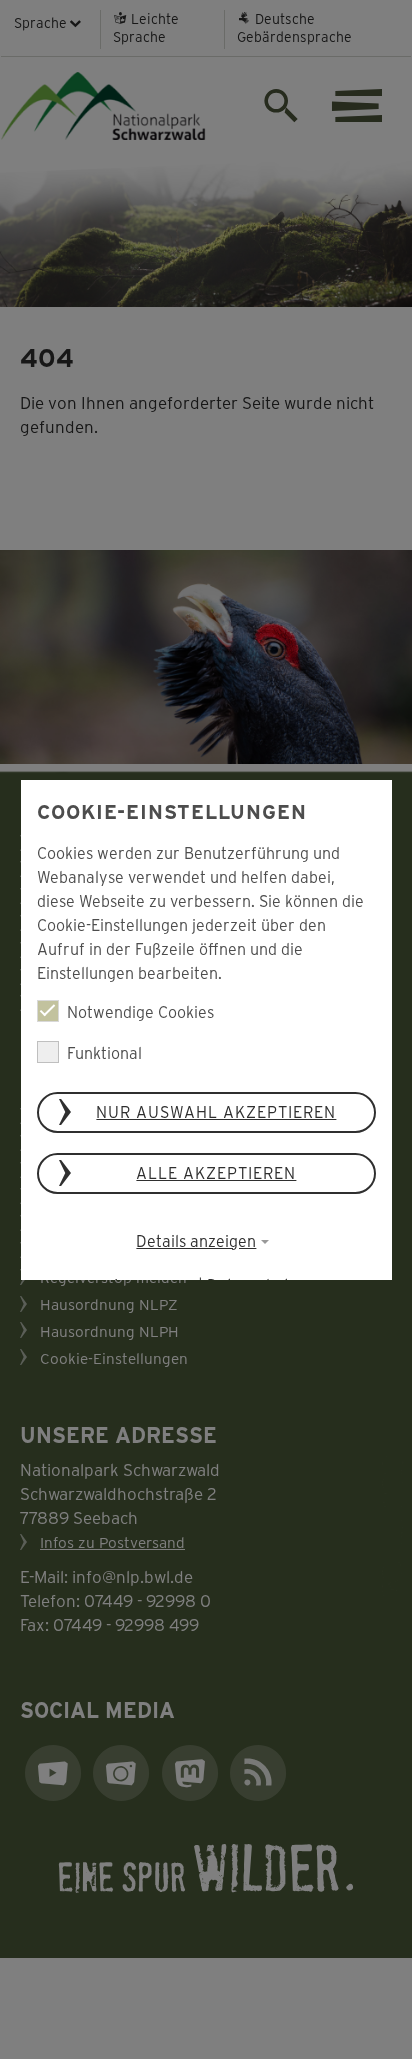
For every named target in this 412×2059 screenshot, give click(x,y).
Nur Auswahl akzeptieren (216, 1111)
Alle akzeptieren (216, 1172)
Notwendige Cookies (140, 1011)
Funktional (104, 1052)
